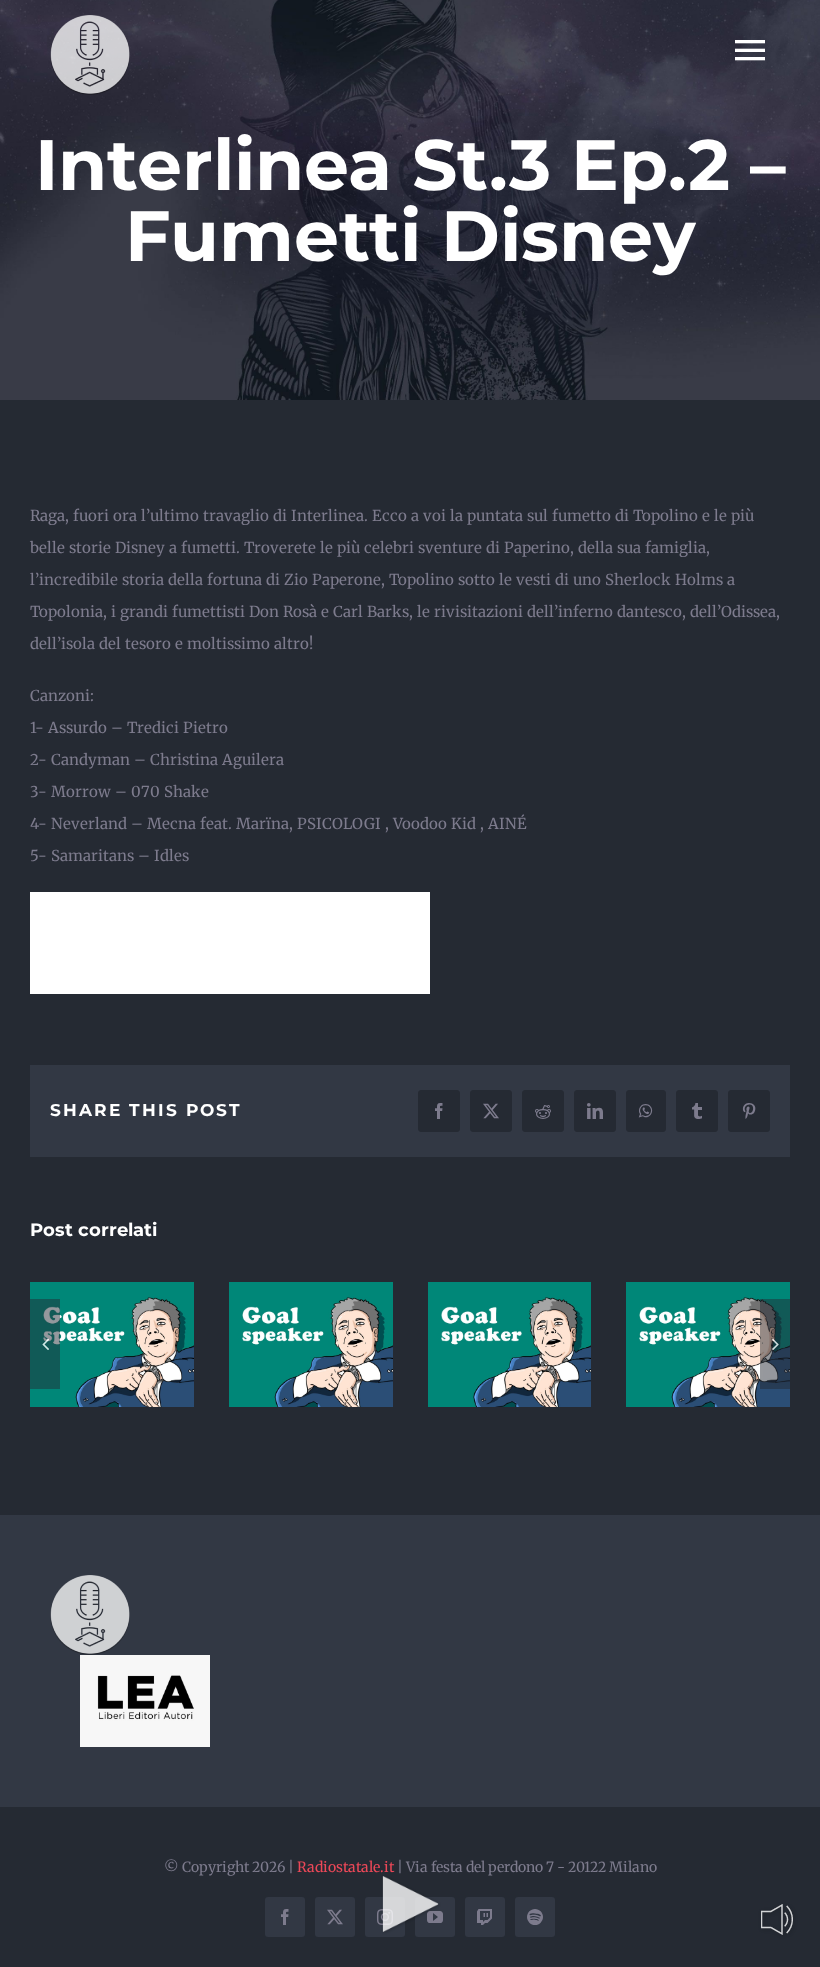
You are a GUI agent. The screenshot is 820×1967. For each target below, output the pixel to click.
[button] (45, 1344)
